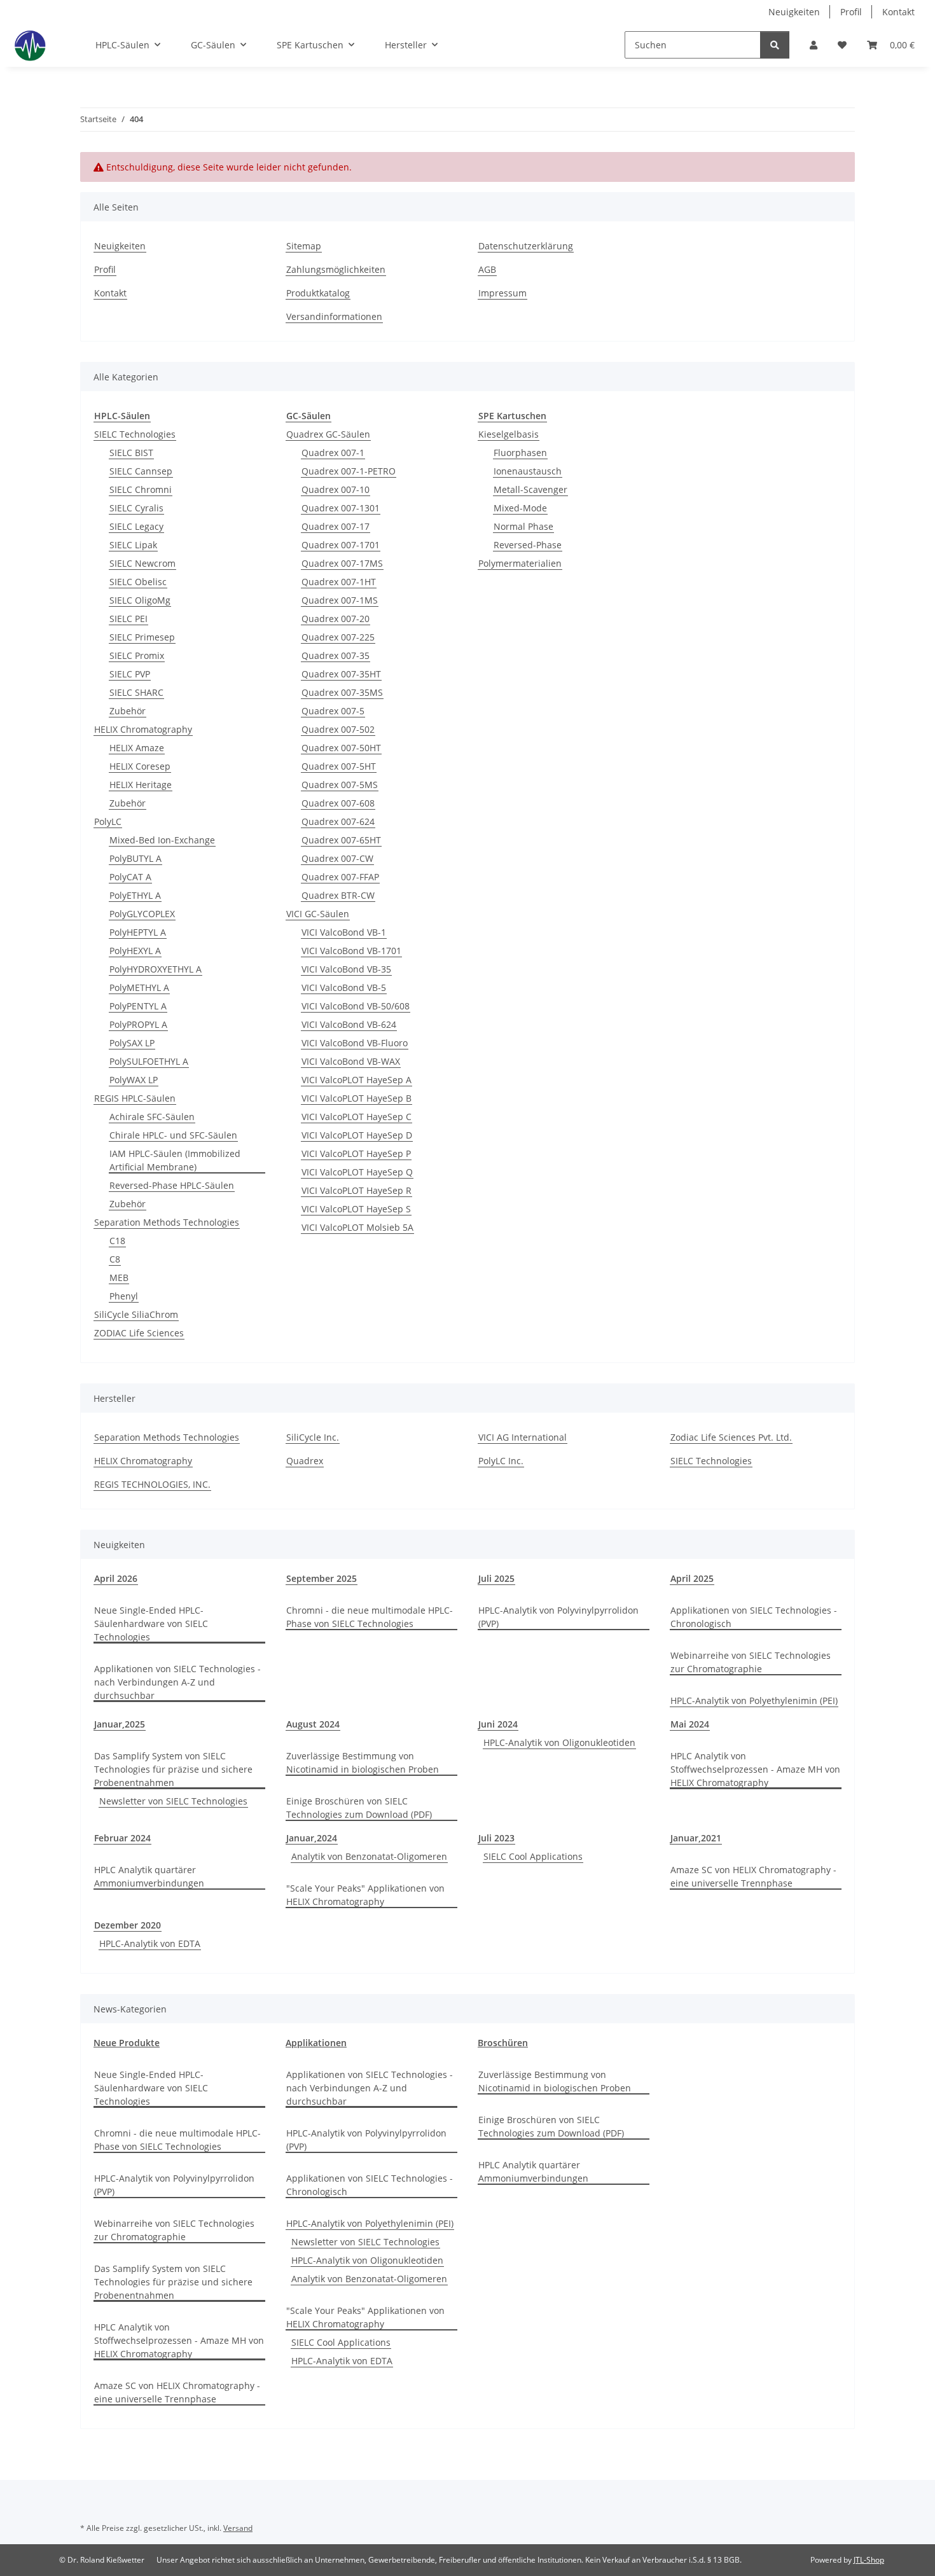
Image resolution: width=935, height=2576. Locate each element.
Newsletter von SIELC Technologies (173, 1801)
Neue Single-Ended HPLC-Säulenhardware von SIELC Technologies (151, 1624)
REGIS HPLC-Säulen (135, 1098)
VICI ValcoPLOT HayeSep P (356, 1153)
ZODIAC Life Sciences (139, 1333)
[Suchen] (775, 45)
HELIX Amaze (137, 748)
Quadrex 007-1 (333, 453)
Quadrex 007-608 (338, 803)
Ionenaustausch (528, 471)
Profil (851, 12)
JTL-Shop (869, 2560)
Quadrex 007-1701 (341, 545)
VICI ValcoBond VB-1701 (351, 951)
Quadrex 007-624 (338, 821)
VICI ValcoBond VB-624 (349, 1024)
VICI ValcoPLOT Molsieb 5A (357, 1227)
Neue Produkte (127, 2043)
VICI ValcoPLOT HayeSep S (356, 1209)
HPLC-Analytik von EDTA (150, 1943)
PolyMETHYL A (139, 987)
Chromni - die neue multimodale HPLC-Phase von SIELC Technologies (370, 1617)
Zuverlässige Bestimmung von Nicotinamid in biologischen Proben (363, 1762)
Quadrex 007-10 (336, 489)
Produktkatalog (318, 293)
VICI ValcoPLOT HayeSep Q (357, 1172)
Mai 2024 (690, 1724)
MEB (119, 1278)
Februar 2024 (122, 1838)
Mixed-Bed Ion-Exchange (162, 840)
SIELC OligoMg (140, 600)
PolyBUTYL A (135, 858)
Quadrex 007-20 (336, 619)
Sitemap (304, 246)
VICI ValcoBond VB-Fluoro (355, 1043)
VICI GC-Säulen (318, 914)
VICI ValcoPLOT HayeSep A (357, 1080)
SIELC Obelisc (138, 582)
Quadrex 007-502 (338, 729)
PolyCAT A (130, 877)
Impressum (502, 293)
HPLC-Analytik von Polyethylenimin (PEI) (754, 1700)
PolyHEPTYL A (138, 932)
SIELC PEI (128, 619)
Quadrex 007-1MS (340, 600)
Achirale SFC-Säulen (152, 1117)
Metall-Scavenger (530, 489)
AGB (487, 269)
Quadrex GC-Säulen (328, 434)
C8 (115, 1259)
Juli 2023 (496, 1838)
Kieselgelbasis (509, 434)
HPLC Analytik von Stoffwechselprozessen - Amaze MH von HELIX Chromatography (755, 1769)
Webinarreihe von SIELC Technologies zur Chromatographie (751, 1662)
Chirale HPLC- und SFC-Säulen (173, 1135)
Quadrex (305, 1461)
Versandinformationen (334, 316)
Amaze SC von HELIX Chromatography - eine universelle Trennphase (753, 1876)
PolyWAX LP (134, 1080)
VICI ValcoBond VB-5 (344, 987)
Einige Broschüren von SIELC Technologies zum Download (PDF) (359, 1808)
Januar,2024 (312, 1838)
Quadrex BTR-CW (338, 895)
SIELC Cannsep (141, 471)
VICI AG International (523, 1437)
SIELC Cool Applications (533, 1856)
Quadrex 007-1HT (339, 582)
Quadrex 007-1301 (341, 508)
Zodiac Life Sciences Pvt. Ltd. (731, 1437)
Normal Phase (523, 526)
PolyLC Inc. (501, 1461)
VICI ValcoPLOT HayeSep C (357, 1117)
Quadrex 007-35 (336, 655)
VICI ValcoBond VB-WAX (351, 1061)
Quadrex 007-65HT (341, 840)
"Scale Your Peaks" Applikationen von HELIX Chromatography (365, 1895)
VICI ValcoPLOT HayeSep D (357, 1135)
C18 (117, 1241)
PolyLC (108, 821)
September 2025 (322, 1578)
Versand (238, 2528)
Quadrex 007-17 (336, 526)
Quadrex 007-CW (337, 858)
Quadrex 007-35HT (341, 674)
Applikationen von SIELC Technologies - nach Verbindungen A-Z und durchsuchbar (177, 1682)
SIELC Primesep (142, 637)
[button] (814, 45)
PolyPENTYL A (138, 1006)
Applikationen (316, 2043)
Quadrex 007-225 (338, 637)
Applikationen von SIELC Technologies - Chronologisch (754, 1617)
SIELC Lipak (133, 545)
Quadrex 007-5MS (340, 785)
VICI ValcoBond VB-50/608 (356, 1006)
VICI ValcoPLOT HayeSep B (357, 1098)
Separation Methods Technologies (167, 1222)
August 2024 (313, 1724)
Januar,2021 (696, 1838)
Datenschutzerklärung (526, 246)
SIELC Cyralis (136, 508)
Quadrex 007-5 (333, 711)
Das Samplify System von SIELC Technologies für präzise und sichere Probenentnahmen (173, 1769)
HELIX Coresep (140, 766)
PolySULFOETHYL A (149, 1061)
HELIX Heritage (141, 785)
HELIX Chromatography (143, 729)
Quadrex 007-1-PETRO (349, 471)
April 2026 (116, 1578)
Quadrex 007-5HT (339, 766)
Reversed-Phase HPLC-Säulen (172, 1185)
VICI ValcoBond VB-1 (344, 932)
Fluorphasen (520, 453)
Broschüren (503, 2043)
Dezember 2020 (128, 1925)
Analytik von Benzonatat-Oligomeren (369, 1856)
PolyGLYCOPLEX (142, 914)
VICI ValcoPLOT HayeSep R (357, 1190)
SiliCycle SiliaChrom (136, 1314)
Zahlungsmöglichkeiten (336, 269)
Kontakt (898, 12)
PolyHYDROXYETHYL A (156, 969)
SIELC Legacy (136, 526)
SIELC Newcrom (142, 563)
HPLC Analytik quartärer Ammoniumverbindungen (149, 1876)
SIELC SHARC (136, 692)
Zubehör (128, 711)
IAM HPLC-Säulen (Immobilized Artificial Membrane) (175, 1160)
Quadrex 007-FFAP (340, 877)
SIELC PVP (130, 674)
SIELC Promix (137, 655)
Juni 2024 (498, 1724)
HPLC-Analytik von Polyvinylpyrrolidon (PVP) (558, 1617)
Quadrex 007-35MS (342, 692)
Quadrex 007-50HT (341, 748)
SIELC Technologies (135, 434)
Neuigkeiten (794, 12)
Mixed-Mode (520, 508)
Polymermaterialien (520, 563)
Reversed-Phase (528, 545)
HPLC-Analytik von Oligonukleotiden (559, 1742)
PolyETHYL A (135, 895)
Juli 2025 (496, 1578)
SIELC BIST (131, 453)
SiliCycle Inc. (313, 1437)
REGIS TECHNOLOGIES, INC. (152, 1484)
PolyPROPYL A (138, 1024)
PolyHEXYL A (135, 951)
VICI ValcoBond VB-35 (346, 969)
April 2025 (692, 1578)
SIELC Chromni (141, 489)
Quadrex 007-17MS (342, 563)
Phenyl (124, 1296)
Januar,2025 (120, 1724)
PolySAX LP (132, 1043)
